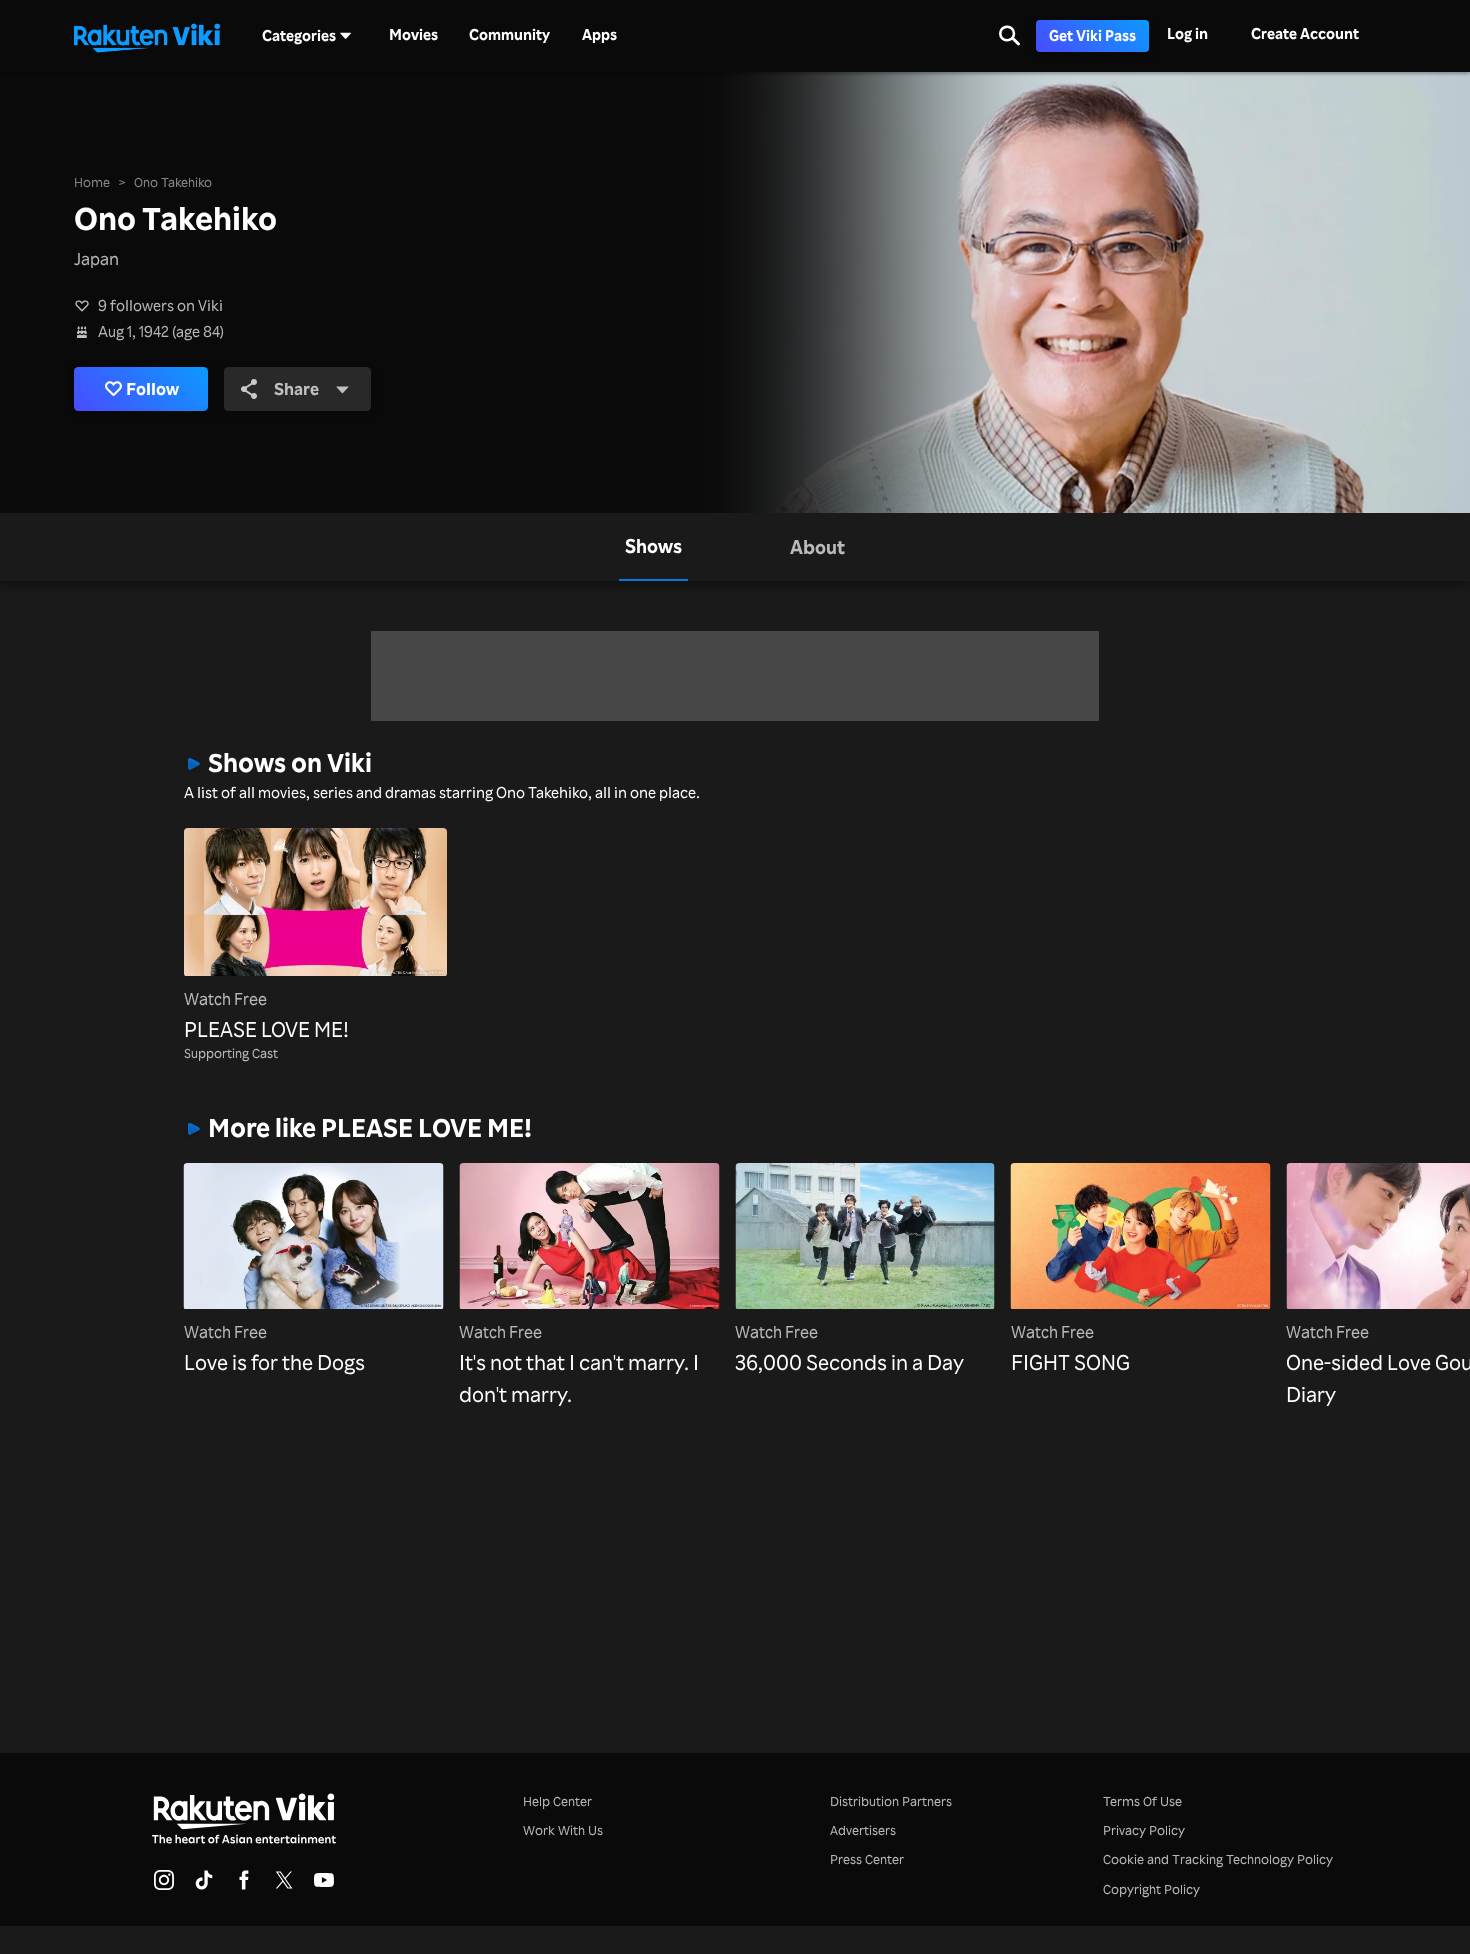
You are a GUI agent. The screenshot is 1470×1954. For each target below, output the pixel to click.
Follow (152, 388)
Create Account (1305, 33)
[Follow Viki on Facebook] (244, 1886)
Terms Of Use (1142, 1801)
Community (509, 35)
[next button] (1258, 1254)
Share (296, 388)
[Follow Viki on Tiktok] (204, 1886)
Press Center (867, 1859)
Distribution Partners (891, 1801)
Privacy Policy (1144, 1830)
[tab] (653, 547)
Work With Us (563, 1830)
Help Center (557, 1801)
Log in (1187, 33)
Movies (413, 35)
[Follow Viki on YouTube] (324, 1886)
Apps (599, 35)
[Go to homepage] (147, 36)
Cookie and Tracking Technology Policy (1218, 1859)
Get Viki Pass (1092, 35)
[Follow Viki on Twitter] (284, 1886)
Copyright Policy (1151, 1889)
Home (92, 182)
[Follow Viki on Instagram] (164, 1886)
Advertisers (863, 1830)
